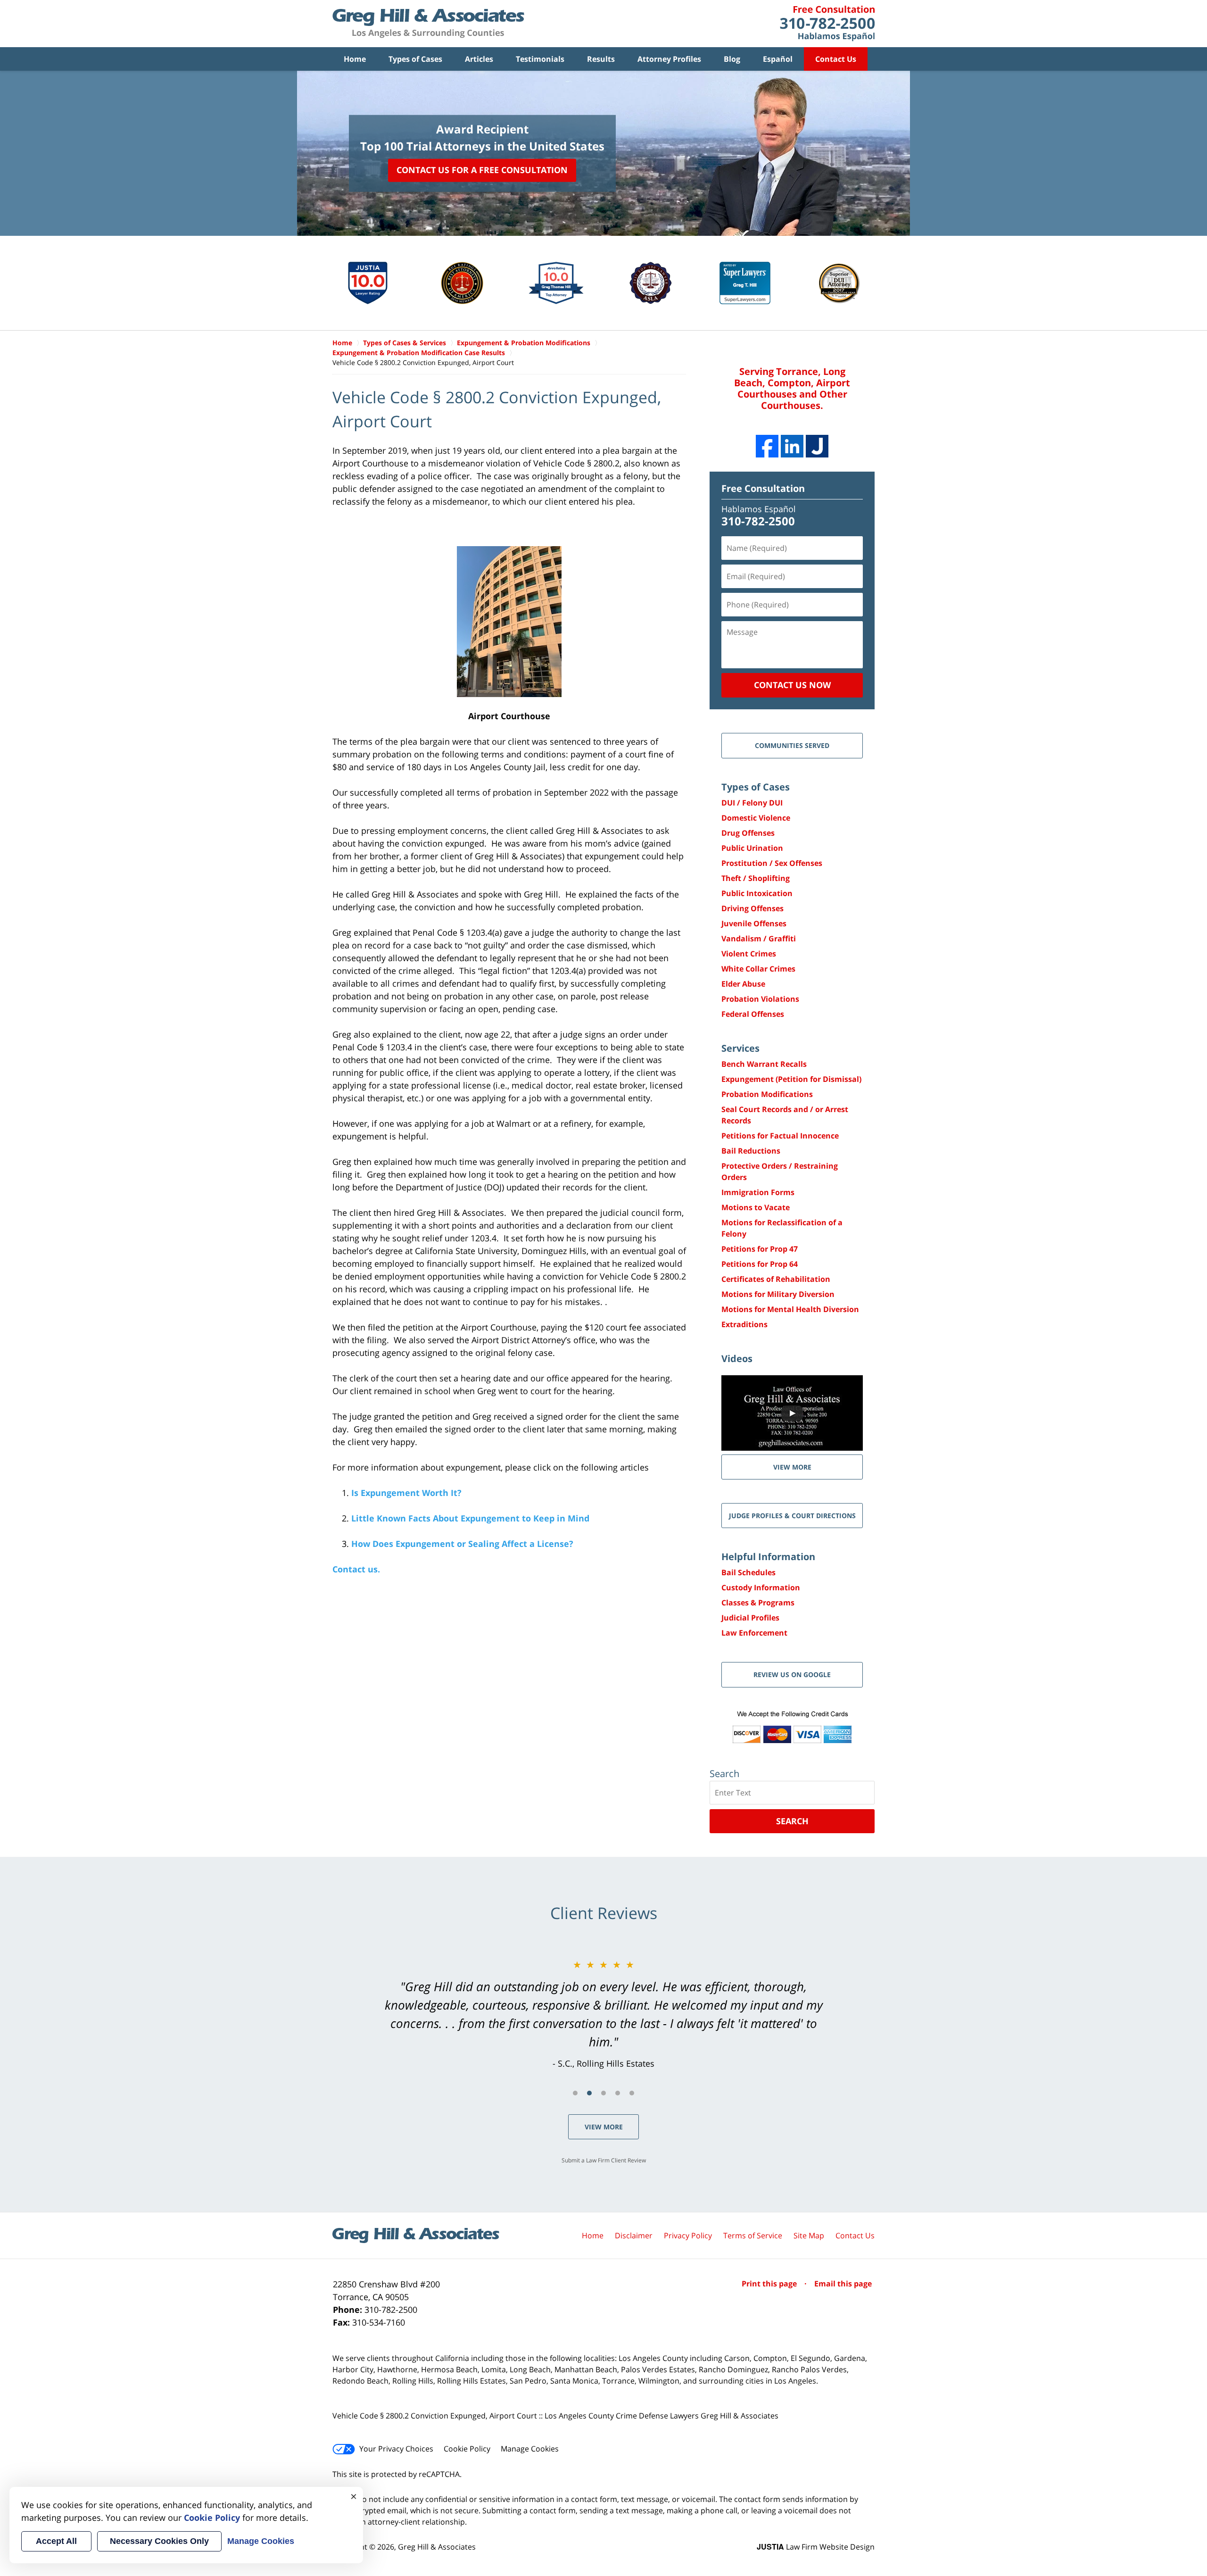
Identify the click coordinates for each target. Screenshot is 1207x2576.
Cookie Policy (467, 2449)
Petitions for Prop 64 (760, 1264)
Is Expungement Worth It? (406, 1493)
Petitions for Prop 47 (760, 1249)
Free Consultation (763, 488)
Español (778, 59)
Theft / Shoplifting (756, 878)
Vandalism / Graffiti (759, 939)
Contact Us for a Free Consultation (482, 170)
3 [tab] (603, 2093)
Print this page (770, 2284)
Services (740, 1048)
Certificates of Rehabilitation (776, 1279)
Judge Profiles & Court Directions (792, 1516)
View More (604, 2127)
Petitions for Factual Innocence (780, 1136)
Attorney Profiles (669, 59)
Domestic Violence (756, 818)
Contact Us (836, 59)
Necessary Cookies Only (159, 2541)
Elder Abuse (743, 984)
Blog (732, 59)
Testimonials (540, 59)
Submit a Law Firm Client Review (604, 2160)
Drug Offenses (748, 833)
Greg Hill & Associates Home (428, 24)
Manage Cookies (530, 2449)
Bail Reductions (751, 1151)
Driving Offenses (752, 908)
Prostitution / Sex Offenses (772, 863)
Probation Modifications (767, 1094)
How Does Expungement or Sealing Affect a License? (462, 1544)
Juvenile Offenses (754, 923)
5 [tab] (632, 2093)
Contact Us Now (792, 685)
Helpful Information (768, 1557)
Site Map (809, 2235)
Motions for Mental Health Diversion (790, 1309)
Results (601, 59)
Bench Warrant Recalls (764, 1064)
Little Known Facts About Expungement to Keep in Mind (470, 1518)
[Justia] (817, 446)
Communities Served (792, 745)
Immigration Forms (758, 1192)
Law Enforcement (754, 1633)
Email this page (843, 2284)
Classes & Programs (758, 1603)
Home (355, 59)
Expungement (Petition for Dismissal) (791, 1079)
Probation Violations (760, 999)
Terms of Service (753, 2235)
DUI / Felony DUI (752, 803)
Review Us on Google (792, 1674)
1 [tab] (575, 2093)
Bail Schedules (748, 1572)
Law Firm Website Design (816, 2547)
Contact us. (356, 1569)
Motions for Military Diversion (778, 1294)
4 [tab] (618, 2093)
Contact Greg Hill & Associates (827, 24)
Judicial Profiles (750, 1618)
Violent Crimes (749, 954)
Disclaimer (634, 2235)
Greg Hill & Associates (437, 2547)
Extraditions (744, 1324)
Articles (479, 59)
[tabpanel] (603, 2014)
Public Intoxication (757, 893)
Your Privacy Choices (396, 2449)
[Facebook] (767, 446)
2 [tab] (589, 2093)
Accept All (56, 2541)
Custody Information (761, 1587)
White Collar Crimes (758, 969)
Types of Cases (415, 59)
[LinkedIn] (792, 446)
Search (792, 1821)
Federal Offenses (753, 1014)
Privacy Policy (688, 2235)
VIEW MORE (792, 1467)
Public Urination (752, 848)
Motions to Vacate (756, 1207)
